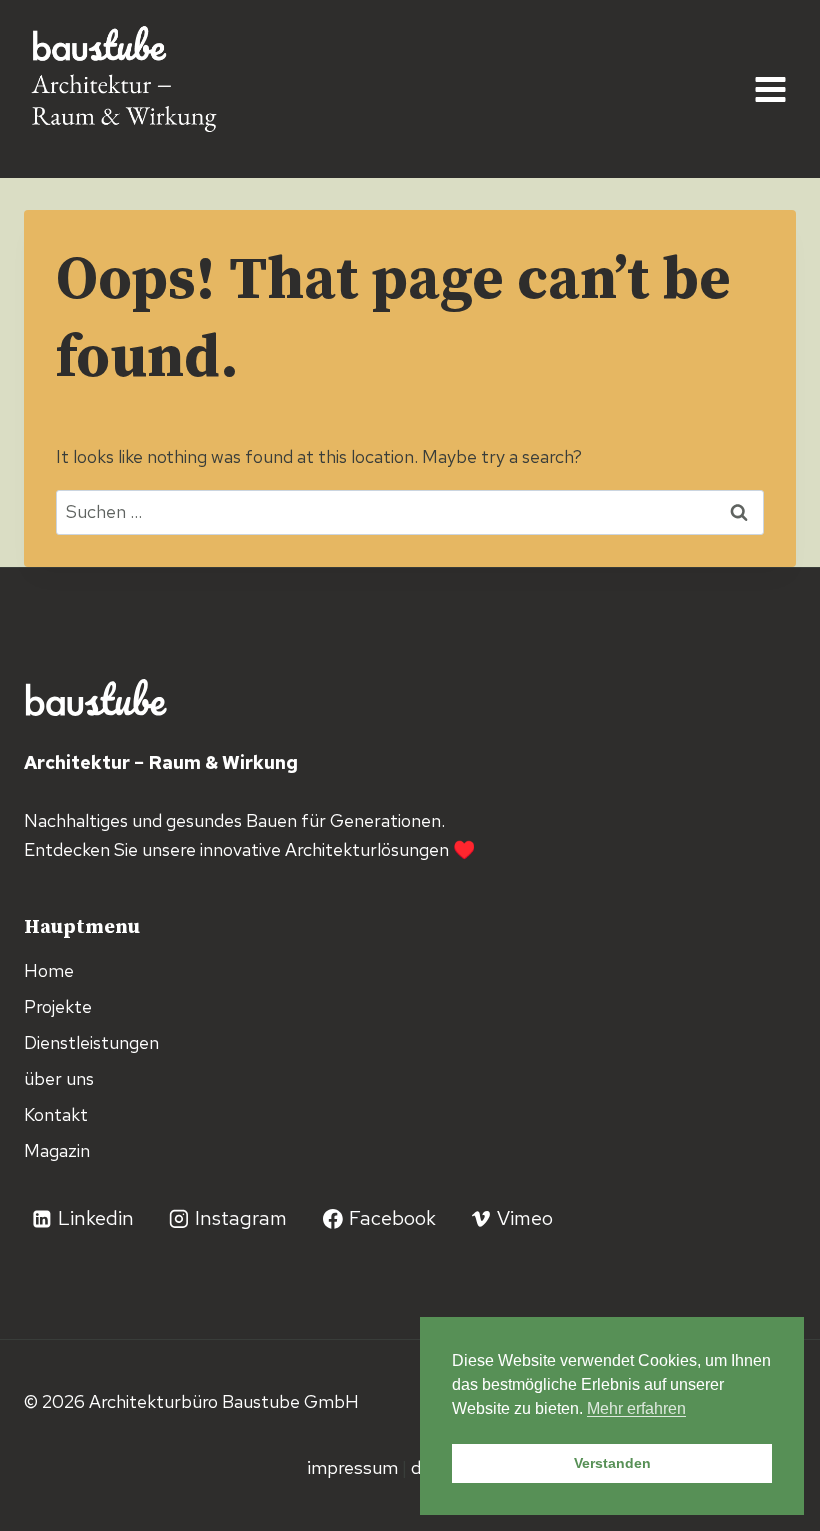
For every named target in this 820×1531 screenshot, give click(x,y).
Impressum (354, 1467)
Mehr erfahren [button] (636, 1408)
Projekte (58, 1006)
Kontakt (56, 1114)
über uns (59, 1078)
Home (49, 970)
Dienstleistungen (91, 1042)
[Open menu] (770, 89)
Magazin (57, 1150)
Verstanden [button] (612, 1463)
